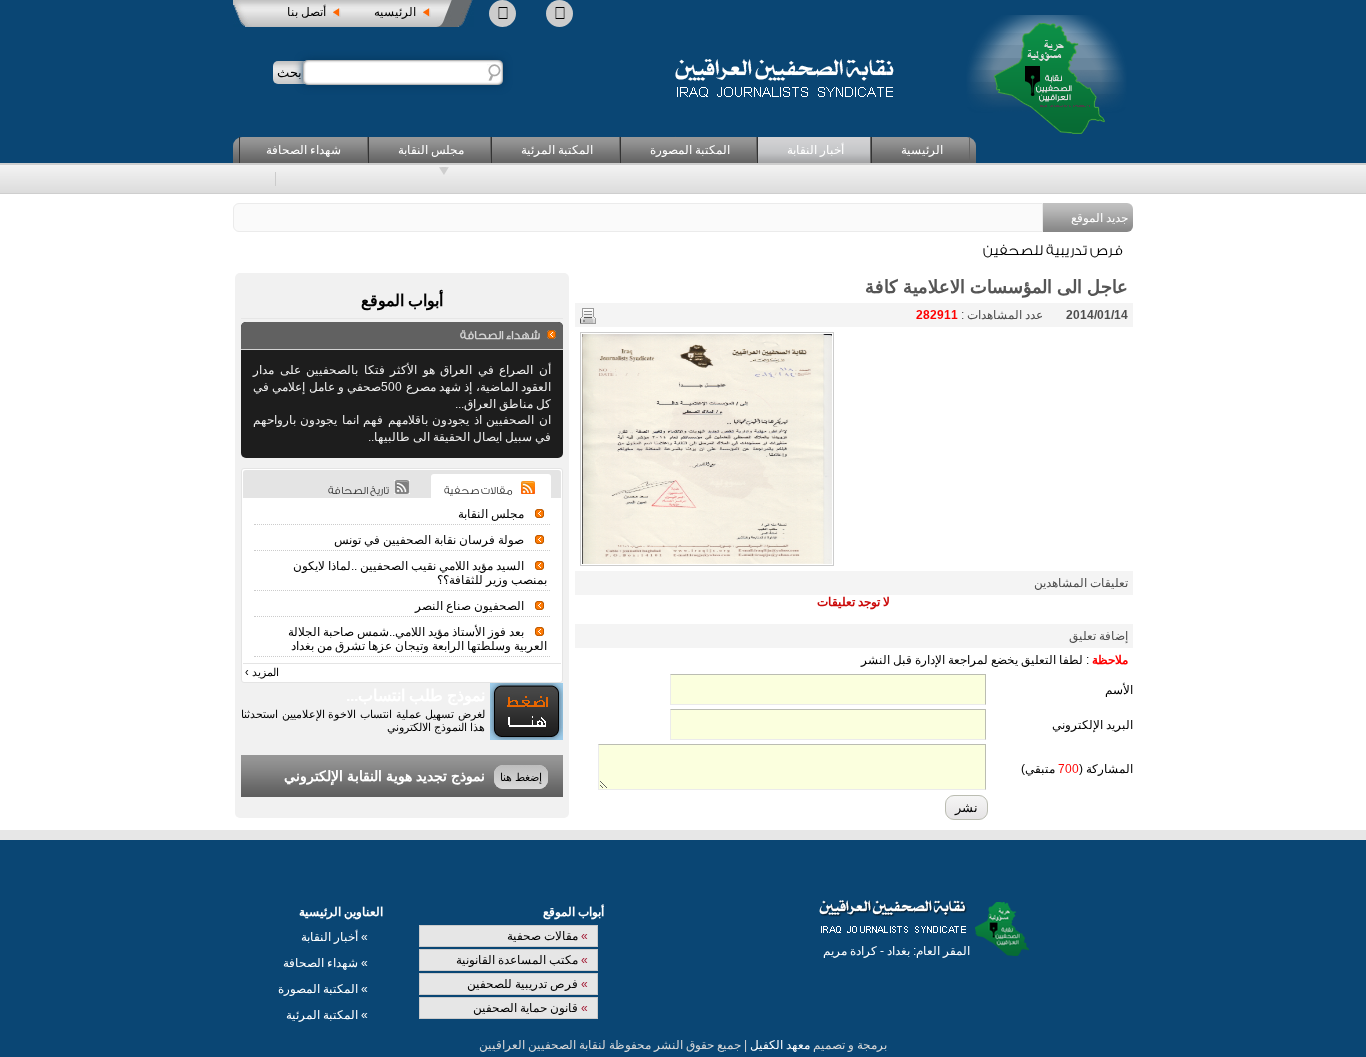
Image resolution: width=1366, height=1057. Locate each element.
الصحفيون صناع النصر (469, 606)
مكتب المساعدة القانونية (522, 960)
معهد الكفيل (780, 1045)
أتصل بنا (306, 12)
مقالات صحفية (547, 936)
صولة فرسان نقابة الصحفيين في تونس (429, 540)
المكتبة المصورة (690, 150)
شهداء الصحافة (303, 150)
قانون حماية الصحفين (530, 1008)
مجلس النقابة (431, 150)
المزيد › (262, 672)
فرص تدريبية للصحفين (527, 984)
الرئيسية (922, 150)
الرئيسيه (395, 12)
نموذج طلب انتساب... (415, 695)
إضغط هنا (521, 777)
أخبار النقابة (815, 150)
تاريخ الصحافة (358, 491)
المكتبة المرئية (557, 150)
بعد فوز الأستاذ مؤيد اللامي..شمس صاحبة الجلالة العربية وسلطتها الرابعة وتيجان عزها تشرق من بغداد (417, 639)
